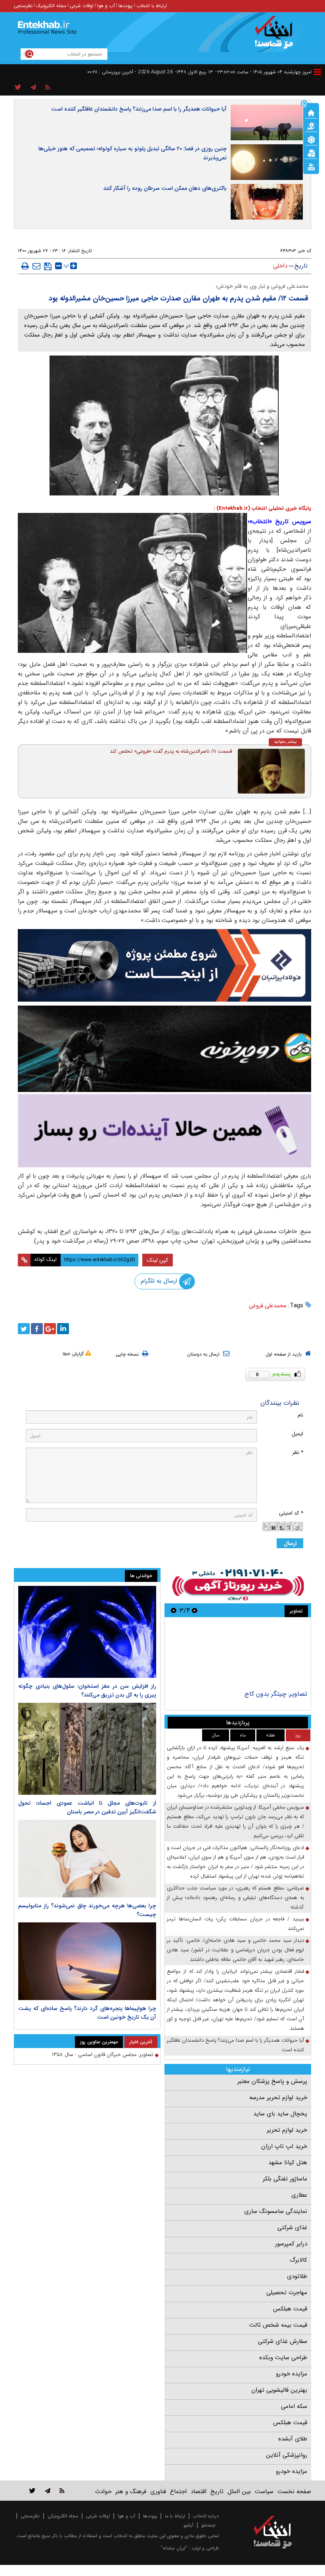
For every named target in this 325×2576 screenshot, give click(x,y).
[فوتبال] (311, 139)
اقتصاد (199, 2492)
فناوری (158, 2492)
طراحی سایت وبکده (283, 2358)
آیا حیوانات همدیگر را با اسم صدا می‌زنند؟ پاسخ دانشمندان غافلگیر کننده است (139, 109)
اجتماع (178, 2492)
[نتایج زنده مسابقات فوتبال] (311, 166)
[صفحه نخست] (311, 112)
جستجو (208, 2525)
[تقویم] (311, 153)
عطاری (299, 2195)
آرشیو (188, 2525)
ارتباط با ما (175, 2516)
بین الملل (239, 2492)
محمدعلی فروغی (268, 1306)
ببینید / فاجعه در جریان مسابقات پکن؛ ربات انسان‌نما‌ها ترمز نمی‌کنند (235, 1924)
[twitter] (24, 1329)
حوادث (103, 2492)
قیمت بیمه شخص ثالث (278, 2325)
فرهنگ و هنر (131, 2492)
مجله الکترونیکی (63, 2516)
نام (300, 1415)
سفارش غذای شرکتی (283, 2341)
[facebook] (37, 1329)
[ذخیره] (48, 266)
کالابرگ (298, 2260)
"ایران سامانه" (174, 2548)
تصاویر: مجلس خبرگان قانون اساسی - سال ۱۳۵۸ (103, 2055)
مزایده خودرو (292, 2374)
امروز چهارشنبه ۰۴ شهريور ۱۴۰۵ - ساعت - (263, 72)
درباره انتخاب (206, 2516)
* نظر (298, 1452)
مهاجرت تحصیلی (287, 2293)
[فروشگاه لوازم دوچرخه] (164, 1049)
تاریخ (301, 266)
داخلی (280, 266)
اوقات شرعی (82, 6)
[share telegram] (33, 88)
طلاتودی (297, 2276)
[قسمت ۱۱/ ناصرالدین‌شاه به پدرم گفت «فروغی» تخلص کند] (271, 771)
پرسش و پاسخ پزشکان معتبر (272, 2081)
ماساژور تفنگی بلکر (285, 2179)
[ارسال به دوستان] (36, 266)
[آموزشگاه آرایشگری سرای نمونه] (164, 1131)
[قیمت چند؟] (311, 126)
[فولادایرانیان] (164, 965)
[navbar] (317, 72)
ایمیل (297, 1434)
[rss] (48, 88)
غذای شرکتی (292, 2228)
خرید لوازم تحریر (287, 2130)
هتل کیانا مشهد (288, 2163)
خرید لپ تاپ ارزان (284, 2146)
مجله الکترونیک (51, 6)
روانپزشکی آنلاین (287, 2455)
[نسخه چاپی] (25, 266)
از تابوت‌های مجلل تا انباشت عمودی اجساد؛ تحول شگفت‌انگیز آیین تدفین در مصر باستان (87, 1807)
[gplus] (50, 1329)
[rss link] (62, 2491)
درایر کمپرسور (291, 2244)
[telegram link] (48, 2491)
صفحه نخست (294, 2492)
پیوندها (126, 6)
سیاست (264, 2492)
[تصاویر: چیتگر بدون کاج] (238, 1655)
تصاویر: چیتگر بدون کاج (276, 1694)
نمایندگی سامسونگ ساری (276, 2211)
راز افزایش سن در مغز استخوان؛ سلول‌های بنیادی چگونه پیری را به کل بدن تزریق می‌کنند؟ (87, 1691)
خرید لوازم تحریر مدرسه (278, 2098)
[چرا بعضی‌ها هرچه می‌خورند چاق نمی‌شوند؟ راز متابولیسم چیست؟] (87, 1859)
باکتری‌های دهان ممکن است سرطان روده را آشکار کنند (165, 188)
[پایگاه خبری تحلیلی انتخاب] (276, 36)
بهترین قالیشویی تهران (279, 2390)
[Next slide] (174, 1610)
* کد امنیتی (291, 1513)
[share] (18, 88)
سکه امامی (294, 2406)
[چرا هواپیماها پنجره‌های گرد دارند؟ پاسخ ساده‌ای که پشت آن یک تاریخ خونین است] (87, 1961)
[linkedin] (63, 1329)
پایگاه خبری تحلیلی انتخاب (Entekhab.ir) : (262, 508)
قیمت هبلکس (290, 2309)
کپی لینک (158, 1260)
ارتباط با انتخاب (152, 6)
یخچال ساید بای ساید (280, 2114)
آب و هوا (106, 6)
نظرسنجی (23, 6)
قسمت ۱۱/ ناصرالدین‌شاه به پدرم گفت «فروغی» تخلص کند (171, 751)
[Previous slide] (195, 1610)
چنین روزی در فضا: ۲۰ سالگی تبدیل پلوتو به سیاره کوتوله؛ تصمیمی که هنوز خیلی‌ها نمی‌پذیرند (133, 153)
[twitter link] (32, 2491)
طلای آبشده (293, 2439)
